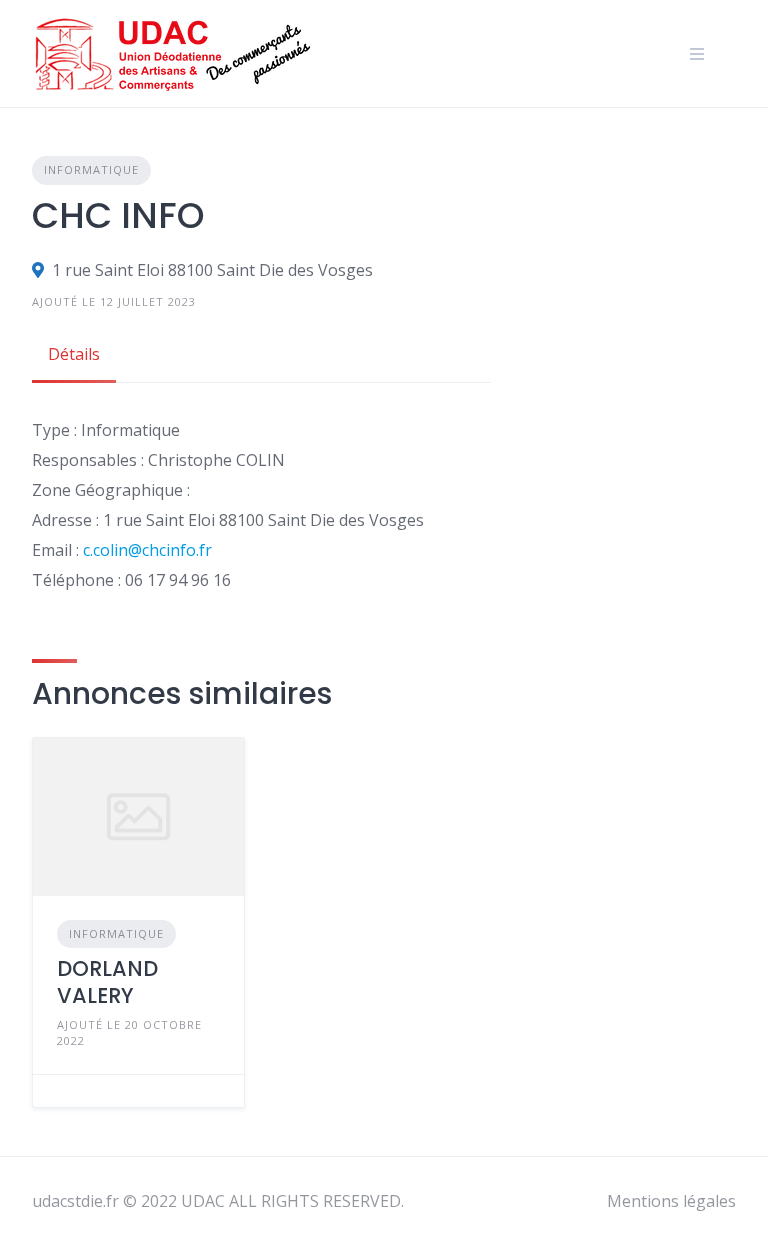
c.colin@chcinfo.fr (147, 550)
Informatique (91, 169)
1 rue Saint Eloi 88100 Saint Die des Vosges (212, 270)
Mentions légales (671, 1201)
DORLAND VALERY (107, 981)
